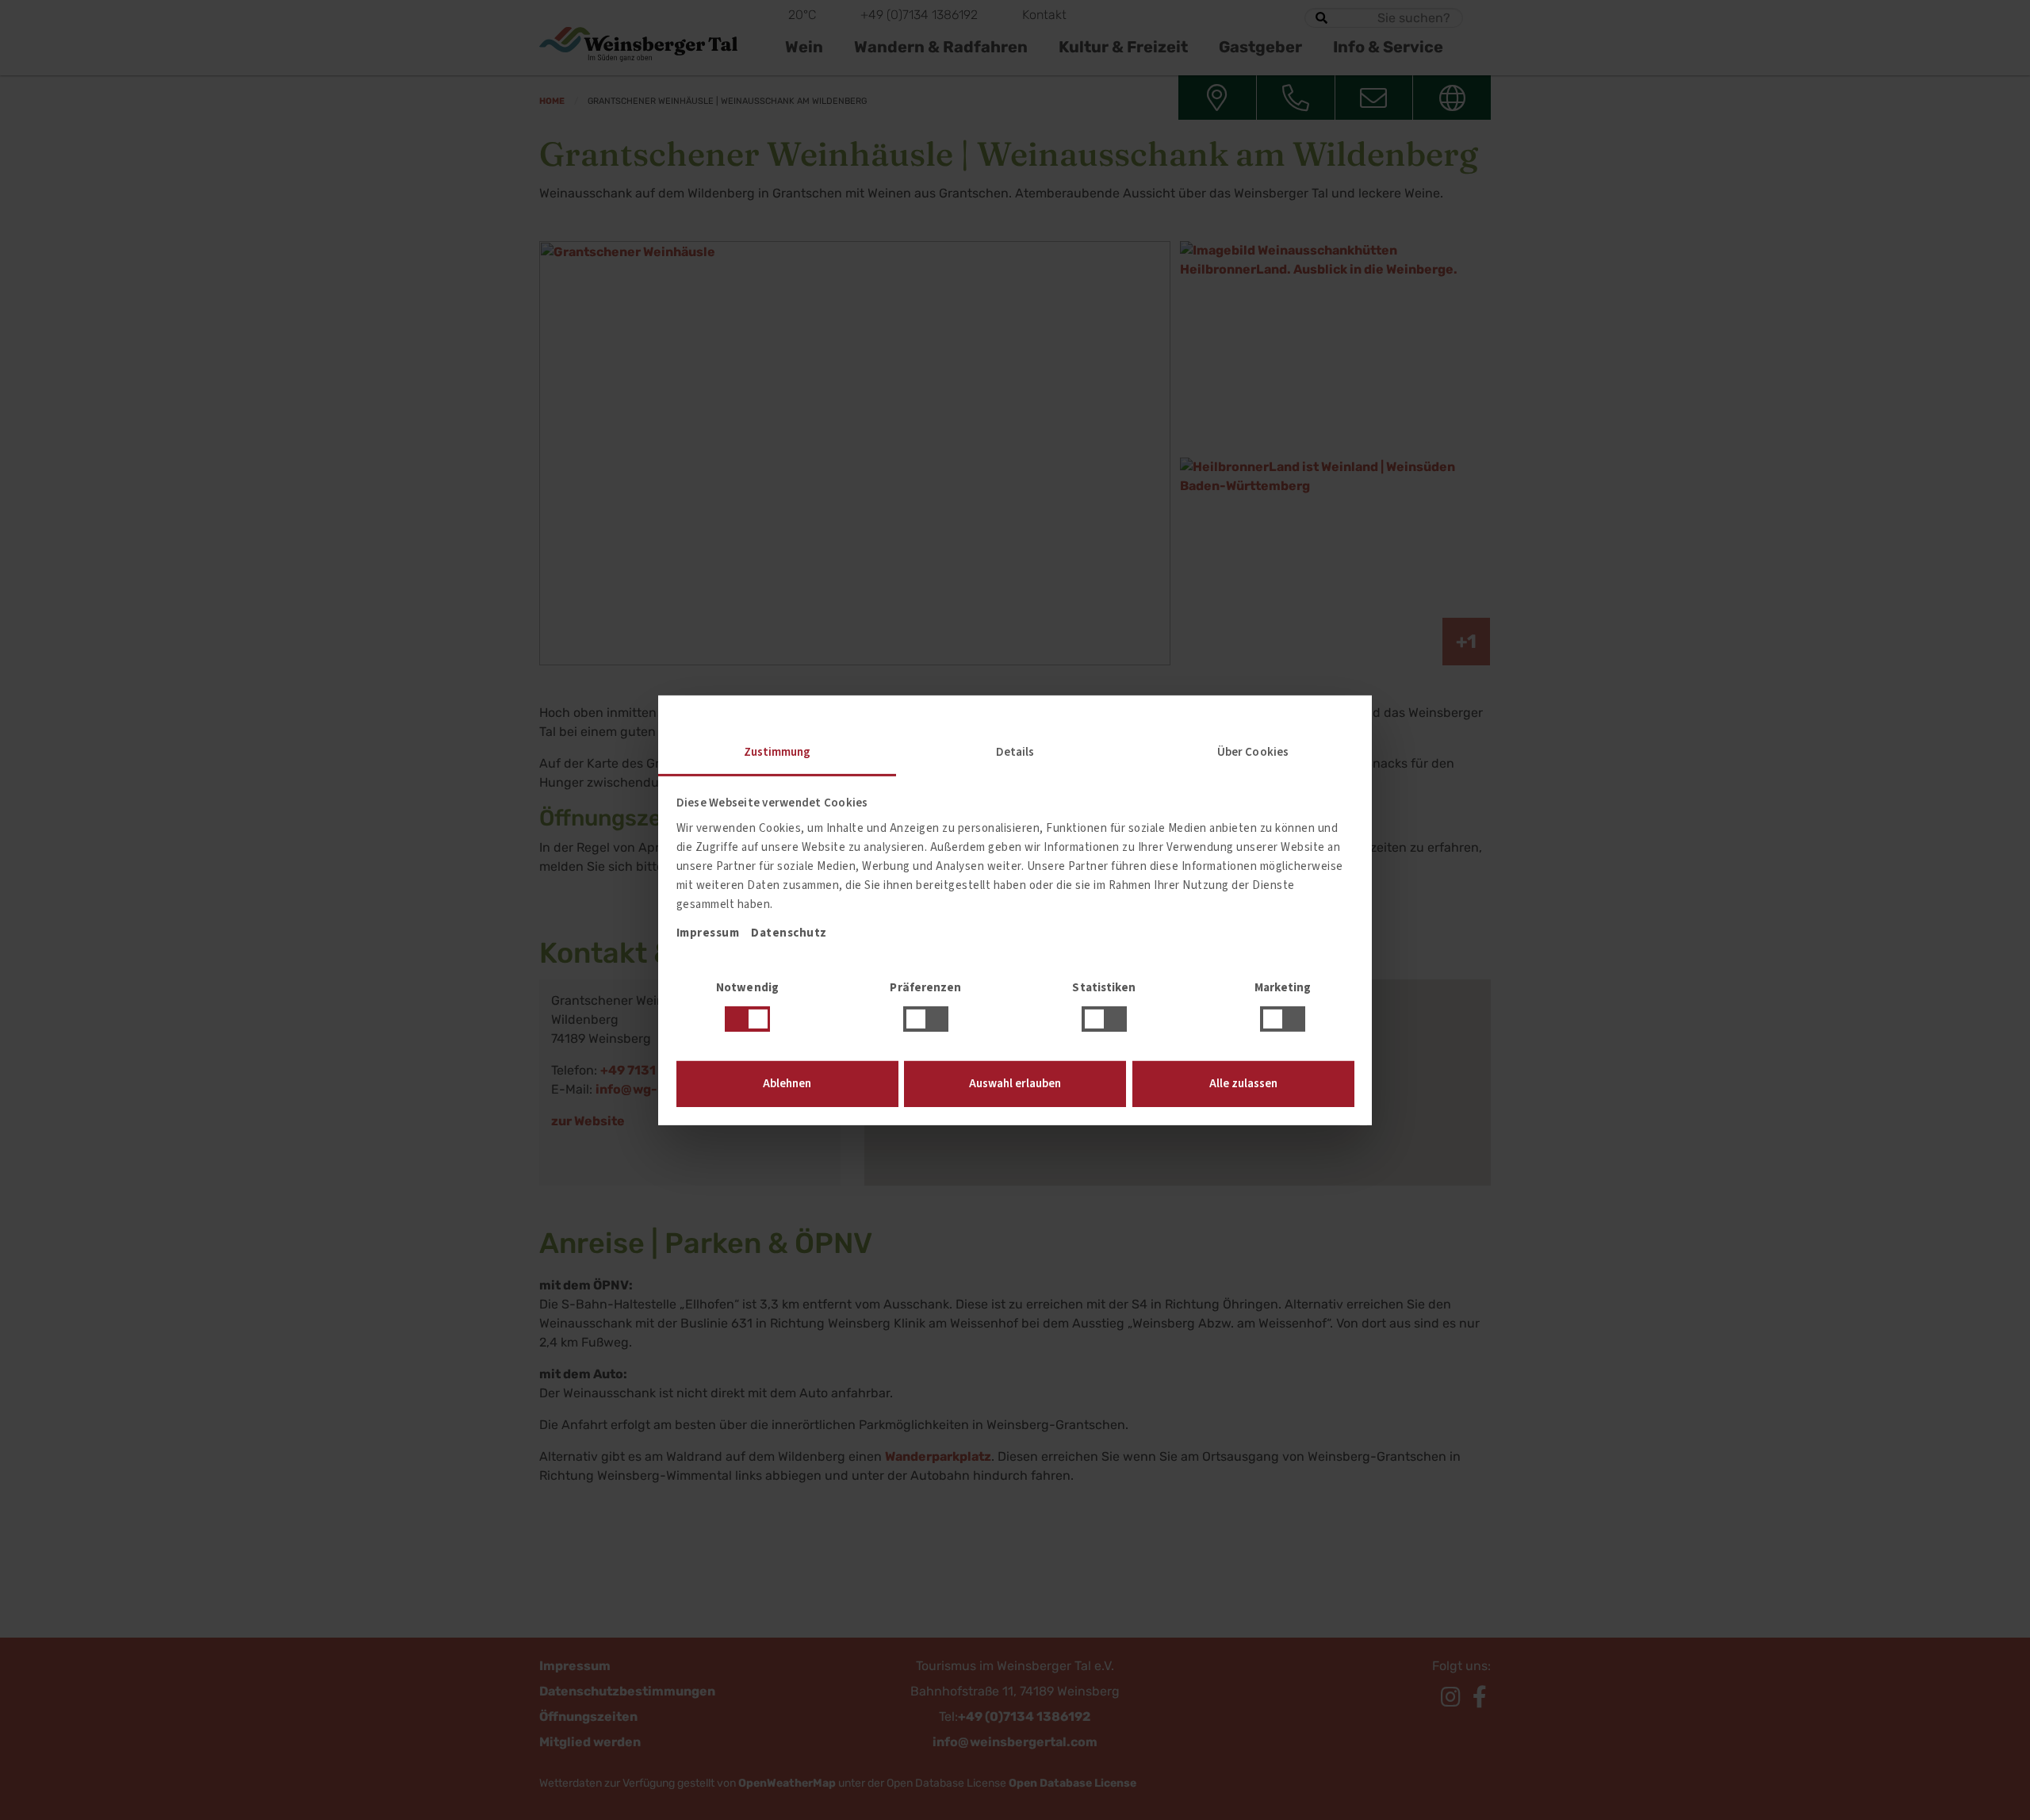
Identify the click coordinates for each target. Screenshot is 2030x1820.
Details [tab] (1015, 751)
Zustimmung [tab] (778, 751)
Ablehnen (787, 1084)
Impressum (708, 933)
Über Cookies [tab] (1253, 751)
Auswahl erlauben (1015, 1084)
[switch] (926, 1019)
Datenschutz (789, 933)
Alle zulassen (1243, 1084)
